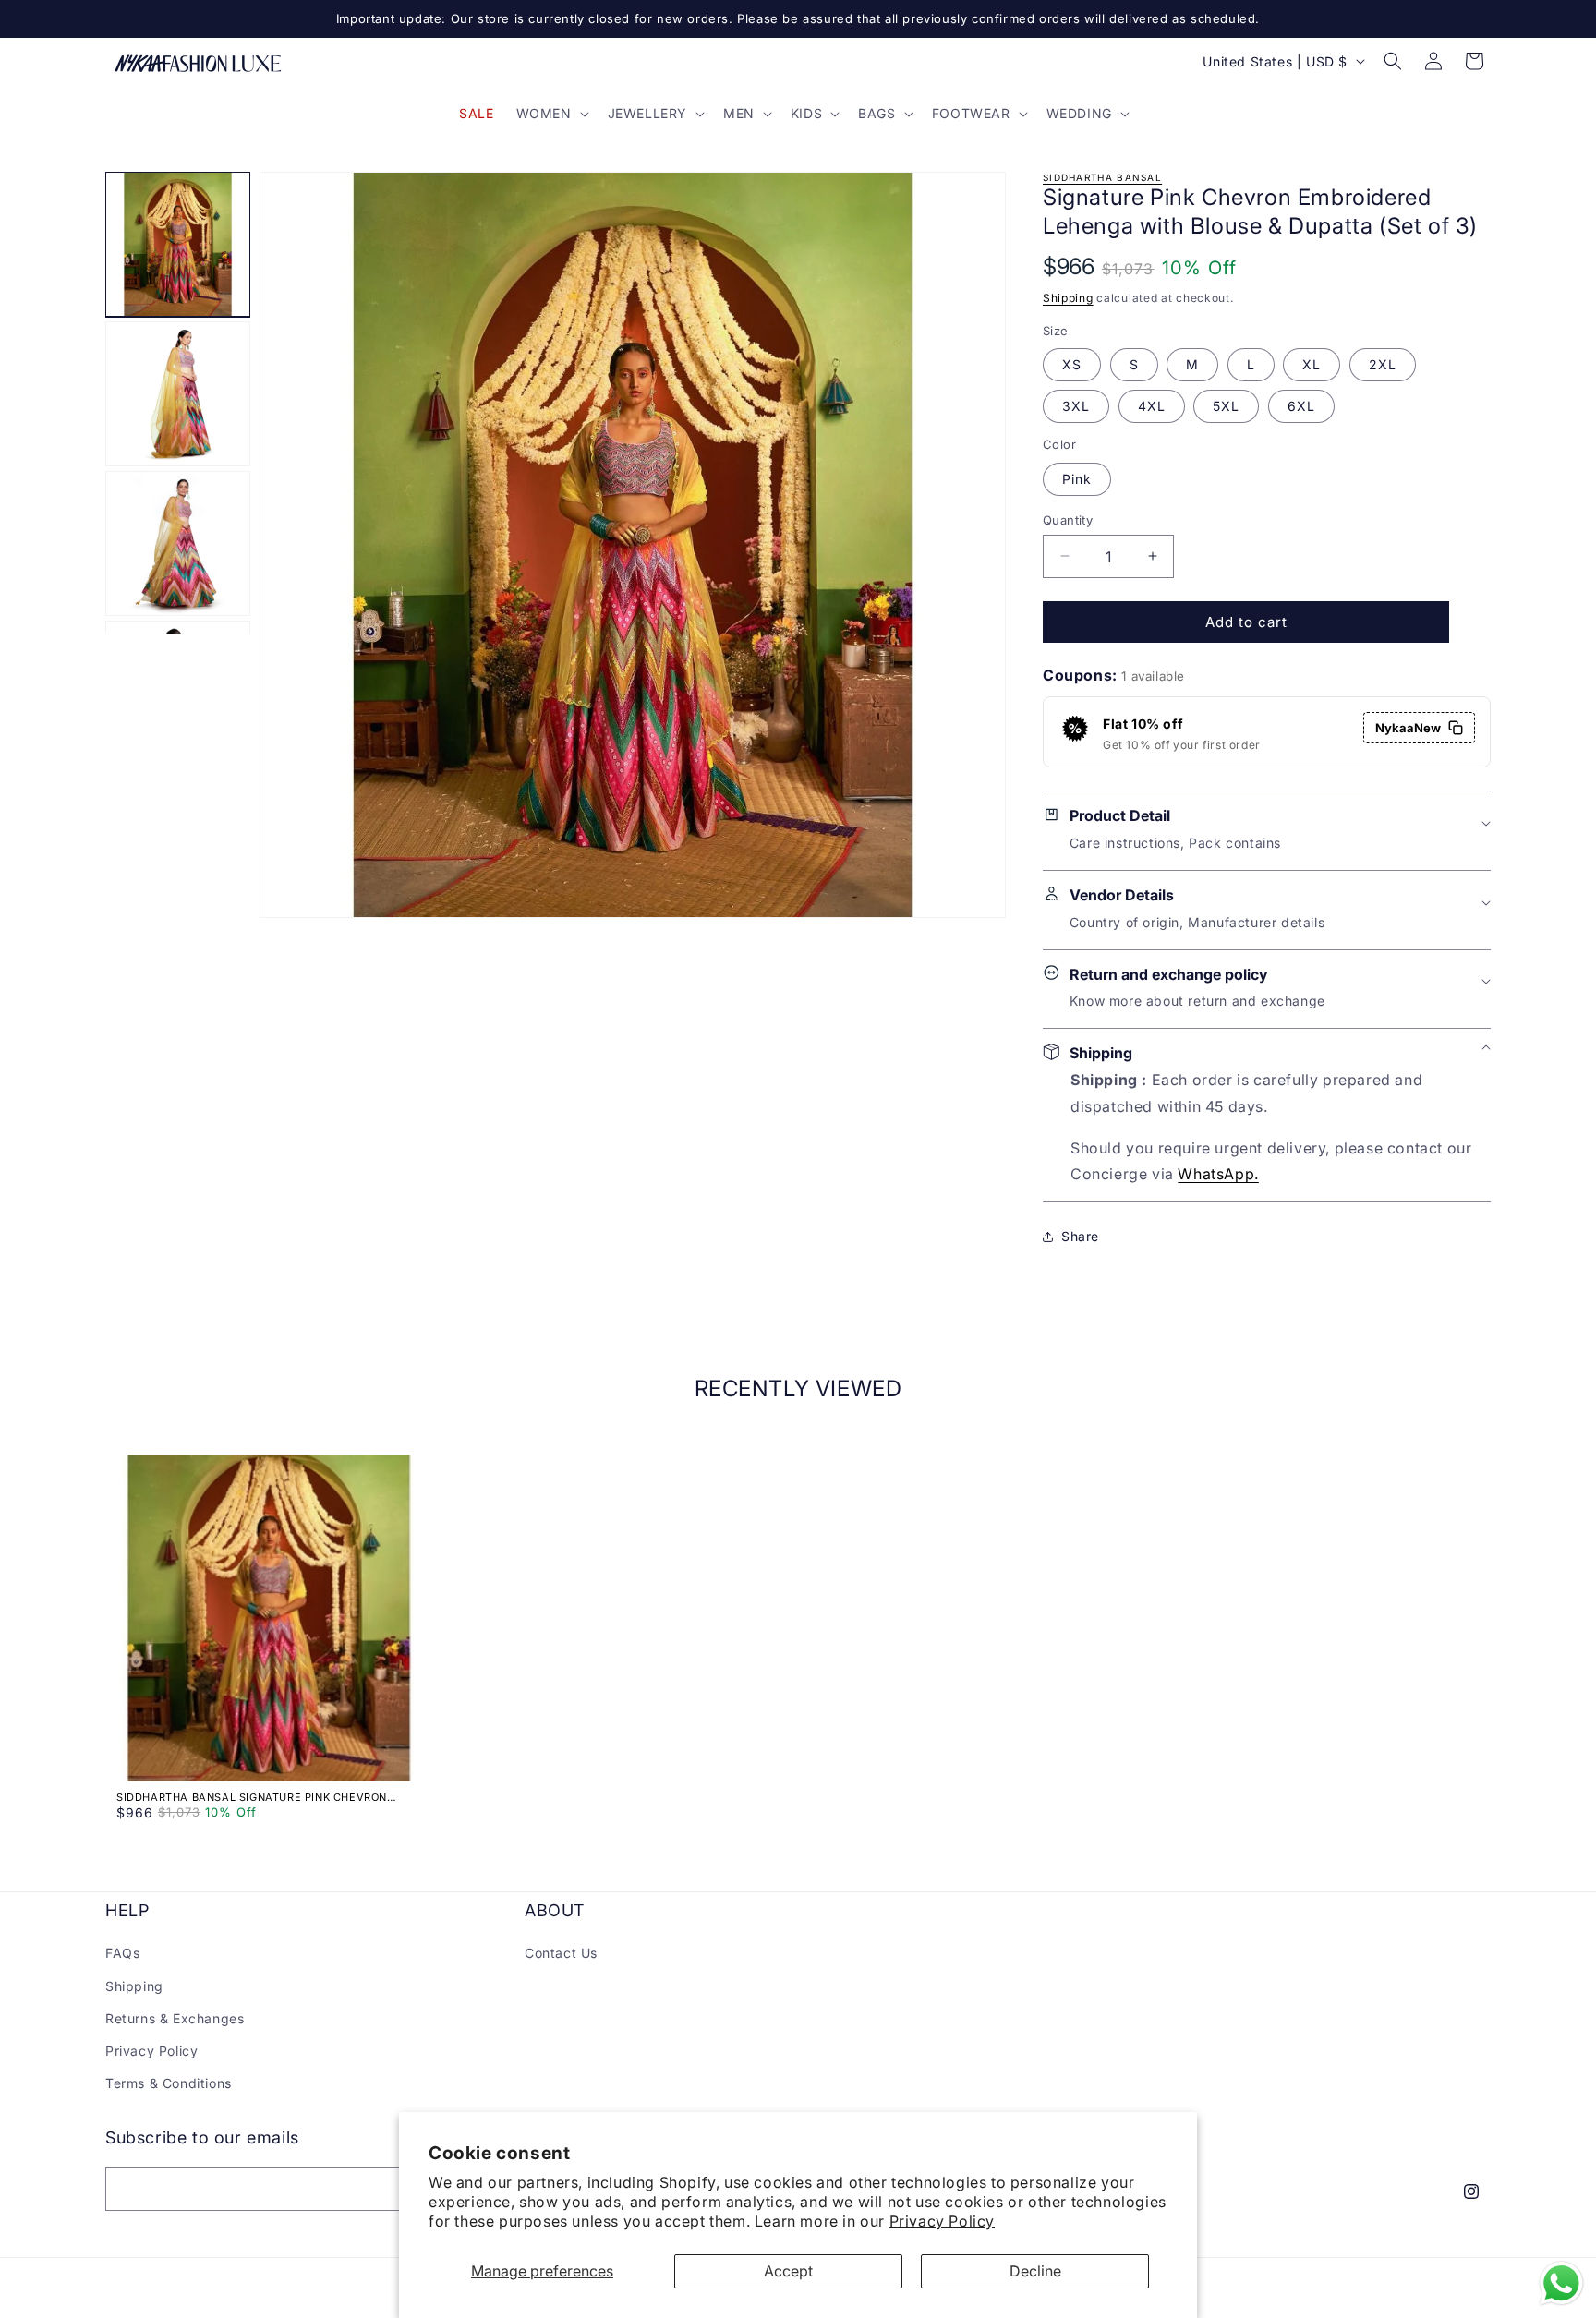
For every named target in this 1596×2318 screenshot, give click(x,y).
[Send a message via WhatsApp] (1561, 2283)
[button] (551, 114)
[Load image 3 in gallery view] (178, 543)
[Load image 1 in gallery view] (178, 244)
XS (1072, 364)
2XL (1383, 364)
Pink (1077, 478)
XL (1312, 364)
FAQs (122, 1953)
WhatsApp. (1218, 1174)
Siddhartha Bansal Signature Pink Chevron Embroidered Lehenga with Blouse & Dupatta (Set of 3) (255, 1797)
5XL (1226, 406)
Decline (1035, 2271)
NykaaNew (1408, 728)
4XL (1152, 406)
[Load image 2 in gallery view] (178, 394)
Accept (788, 2271)
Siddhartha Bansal (1102, 177)
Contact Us (561, 1953)
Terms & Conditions (169, 2083)
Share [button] (1080, 1236)
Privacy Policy (942, 2221)
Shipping (1068, 298)
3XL (1076, 406)
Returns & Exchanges (175, 2018)
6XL (1301, 406)
